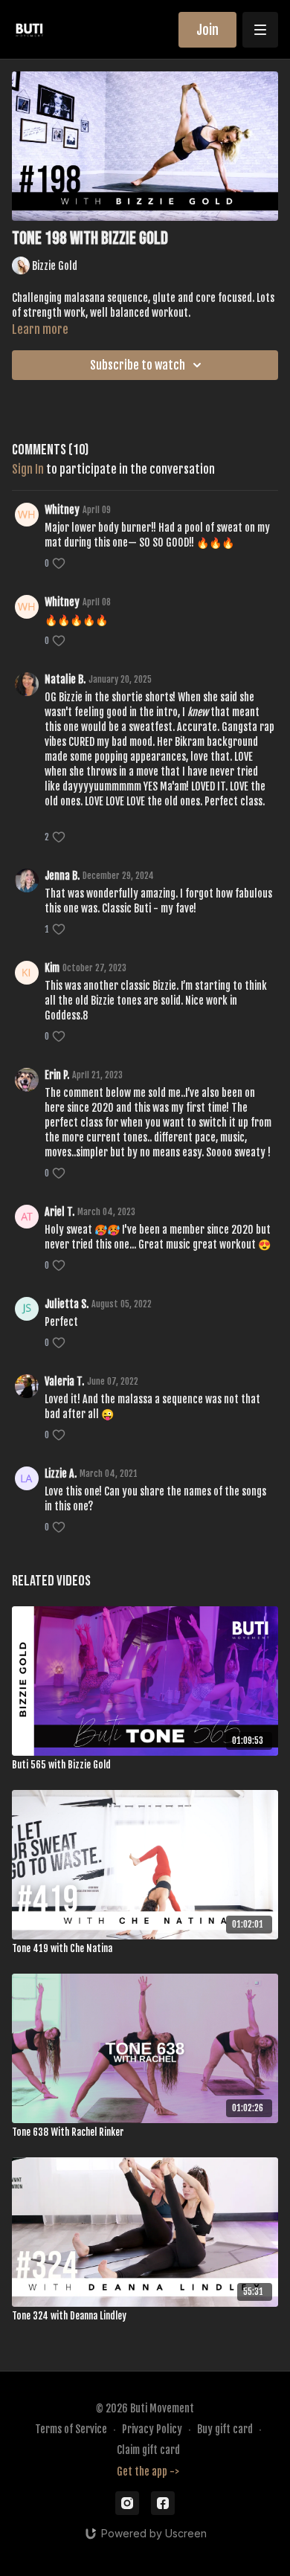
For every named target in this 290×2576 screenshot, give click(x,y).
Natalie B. (65, 679)
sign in (28, 469)
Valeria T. (64, 1381)
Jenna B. (62, 876)
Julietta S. (67, 1304)
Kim (52, 968)
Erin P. (57, 1075)
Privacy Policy (152, 2429)
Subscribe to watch (138, 365)
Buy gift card (225, 2429)
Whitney (62, 510)
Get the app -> (148, 2472)
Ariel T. (59, 1212)
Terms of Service (71, 2429)
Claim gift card (148, 2450)
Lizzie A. (61, 1474)
